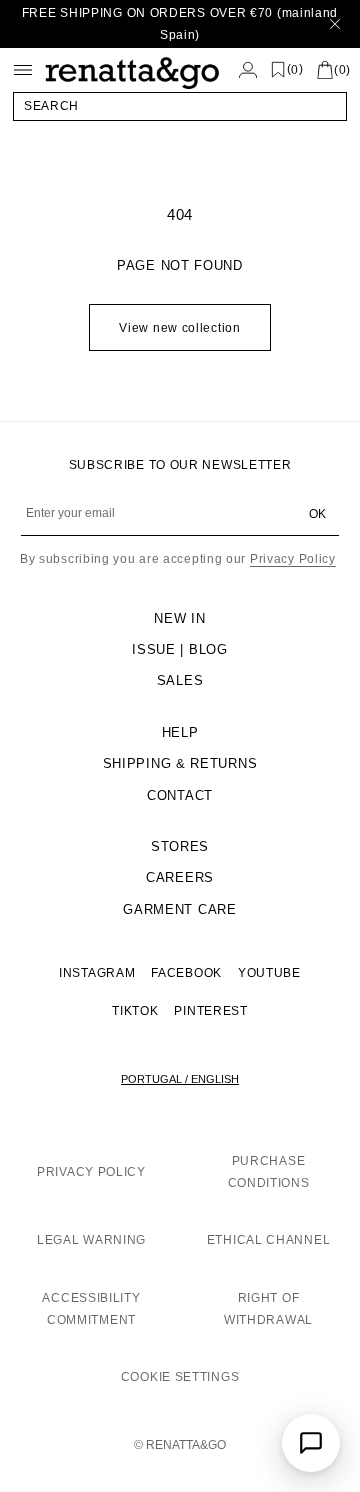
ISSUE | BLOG (179, 649)
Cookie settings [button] (180, 1377)
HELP (180, 732)
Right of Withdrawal (268, 1309)
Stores (180, 846)
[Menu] (23, 70)
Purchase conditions (269, 1172)
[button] (180, 106)
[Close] (335, 24)
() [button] (295, 69)
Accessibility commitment (91, 1309)
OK (317, 514)
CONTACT (180, 795)
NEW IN (179, 618)
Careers (180, 877)
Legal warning (91, 1240)
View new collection (179, 328)
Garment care (179, 909)
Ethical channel (269, 1240)
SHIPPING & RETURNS (180, 763)
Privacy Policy (293, 559)
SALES (180, 680)
